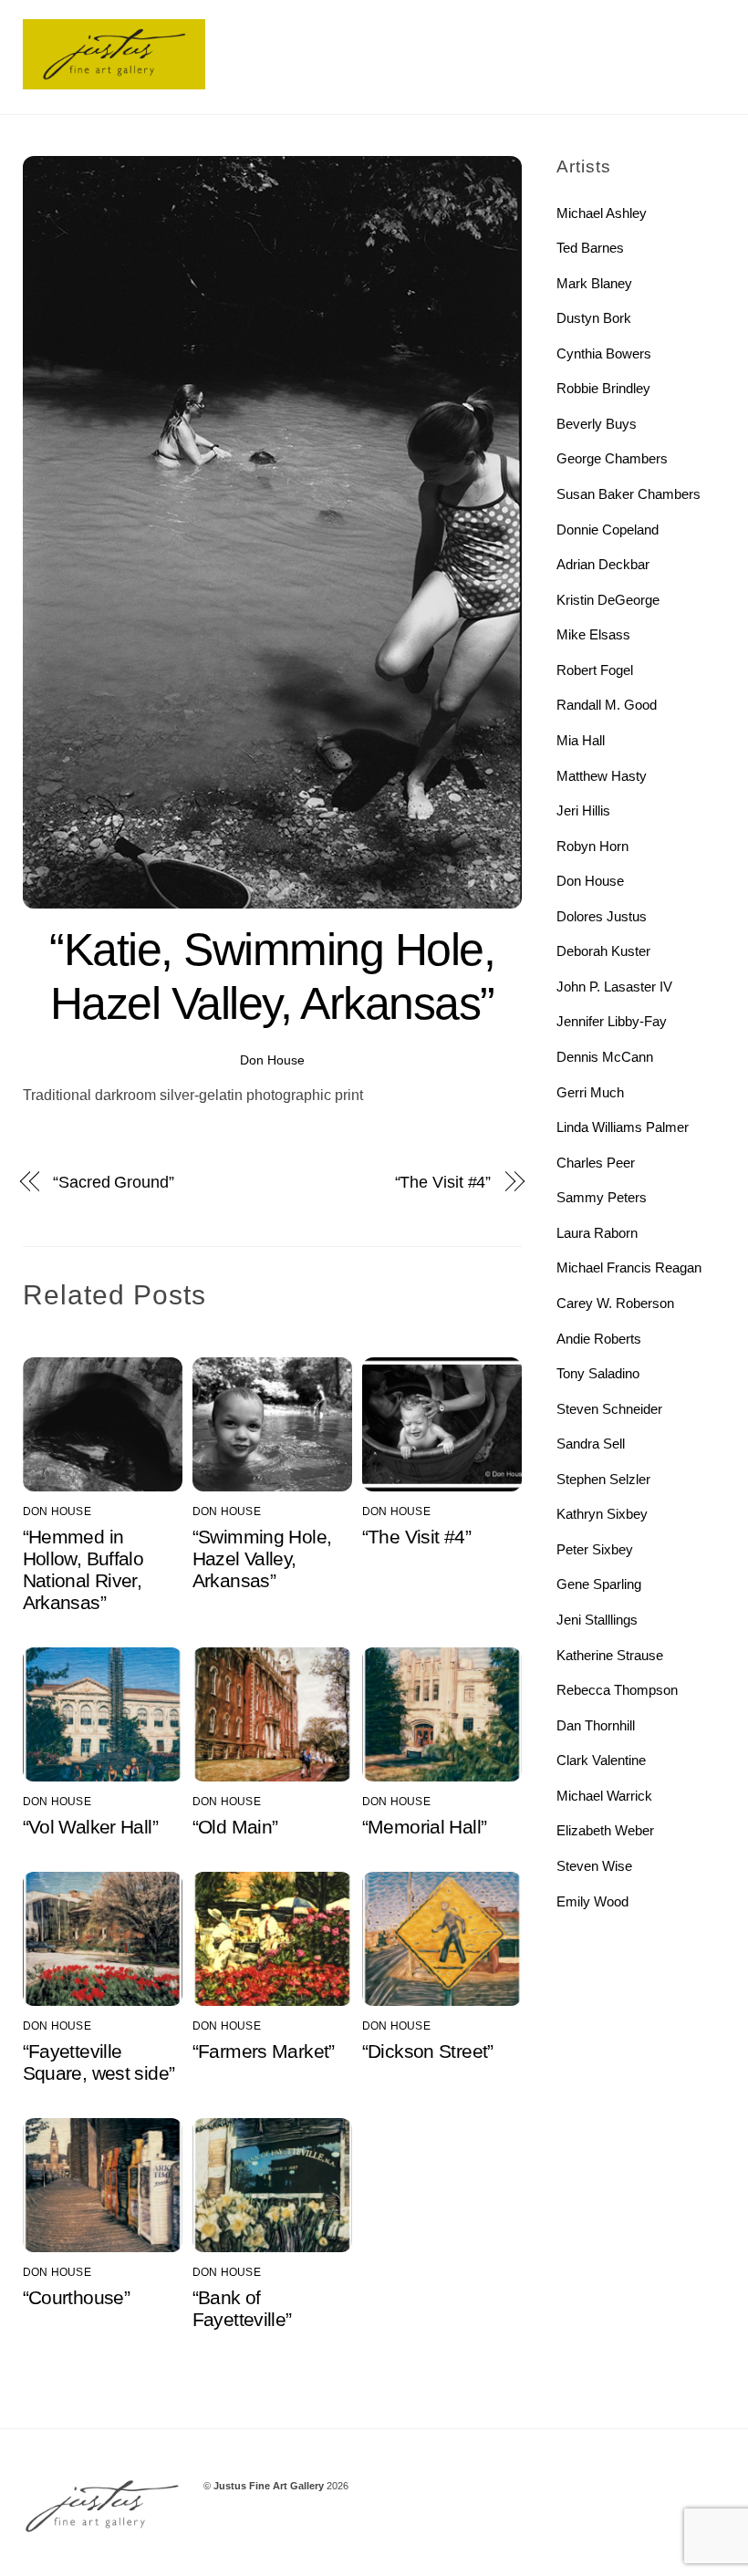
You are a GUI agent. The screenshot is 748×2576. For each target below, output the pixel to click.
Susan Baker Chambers (629, 494)
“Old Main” (235, 1827)
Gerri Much (590, 1092)
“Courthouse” (77, 2297)
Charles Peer (596, 1163)
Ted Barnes (590, 248)
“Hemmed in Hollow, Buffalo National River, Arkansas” (83, 1569)
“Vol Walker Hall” (90, 1827)
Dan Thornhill (596, 1725)
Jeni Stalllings (597, 1620)
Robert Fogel (595, 670)
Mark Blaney (594, 283)
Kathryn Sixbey (602, 1514)
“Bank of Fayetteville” (242, 2308)
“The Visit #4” (443, 1182)
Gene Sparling (599, 1584)
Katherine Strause (610, 1655)
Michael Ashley (602, 213)
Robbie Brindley (603, 388)
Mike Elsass (593, 634)
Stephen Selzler (603, 1479)
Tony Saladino (598, 1373)
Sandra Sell (591, 1444)
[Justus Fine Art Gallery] (114, 82)
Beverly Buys (597, 424)
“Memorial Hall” (425, 1827)
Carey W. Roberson (615, 1303)
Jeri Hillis (583, 810)
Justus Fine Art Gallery (269, 2486)
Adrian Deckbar (603, 564)
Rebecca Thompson (617, 1690)
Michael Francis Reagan (629, 1267)
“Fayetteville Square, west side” (99, 2062)
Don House (272, 1060)
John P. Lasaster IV (614, 987)
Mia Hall (581, 740)
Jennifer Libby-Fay (612, 1021)
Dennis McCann (605, 1057)
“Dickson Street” (428, 2051)
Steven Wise (594, 1866)
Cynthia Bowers (604, 353)
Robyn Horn (592, 846)
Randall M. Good (607, 705)
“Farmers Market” (264, 2051)
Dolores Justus (602, 916)
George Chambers (612, 458)
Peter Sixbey (595, 1549)
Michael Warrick (604, 1796)
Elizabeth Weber (605, 1830)
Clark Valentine (601, 1760)
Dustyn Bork (594, 318)
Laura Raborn (597, 1233)
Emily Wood (592, 1901)
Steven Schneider (609, 1409)
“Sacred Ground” (114, 1182)
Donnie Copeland (608, 530)
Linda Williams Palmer (623, 1127)
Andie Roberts (599, 1339)
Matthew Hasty (602, 776)
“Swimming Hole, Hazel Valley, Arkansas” (262, 1558)
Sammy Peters (602, 1197)
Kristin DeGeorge (608, 600)
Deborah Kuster (603, 951)
